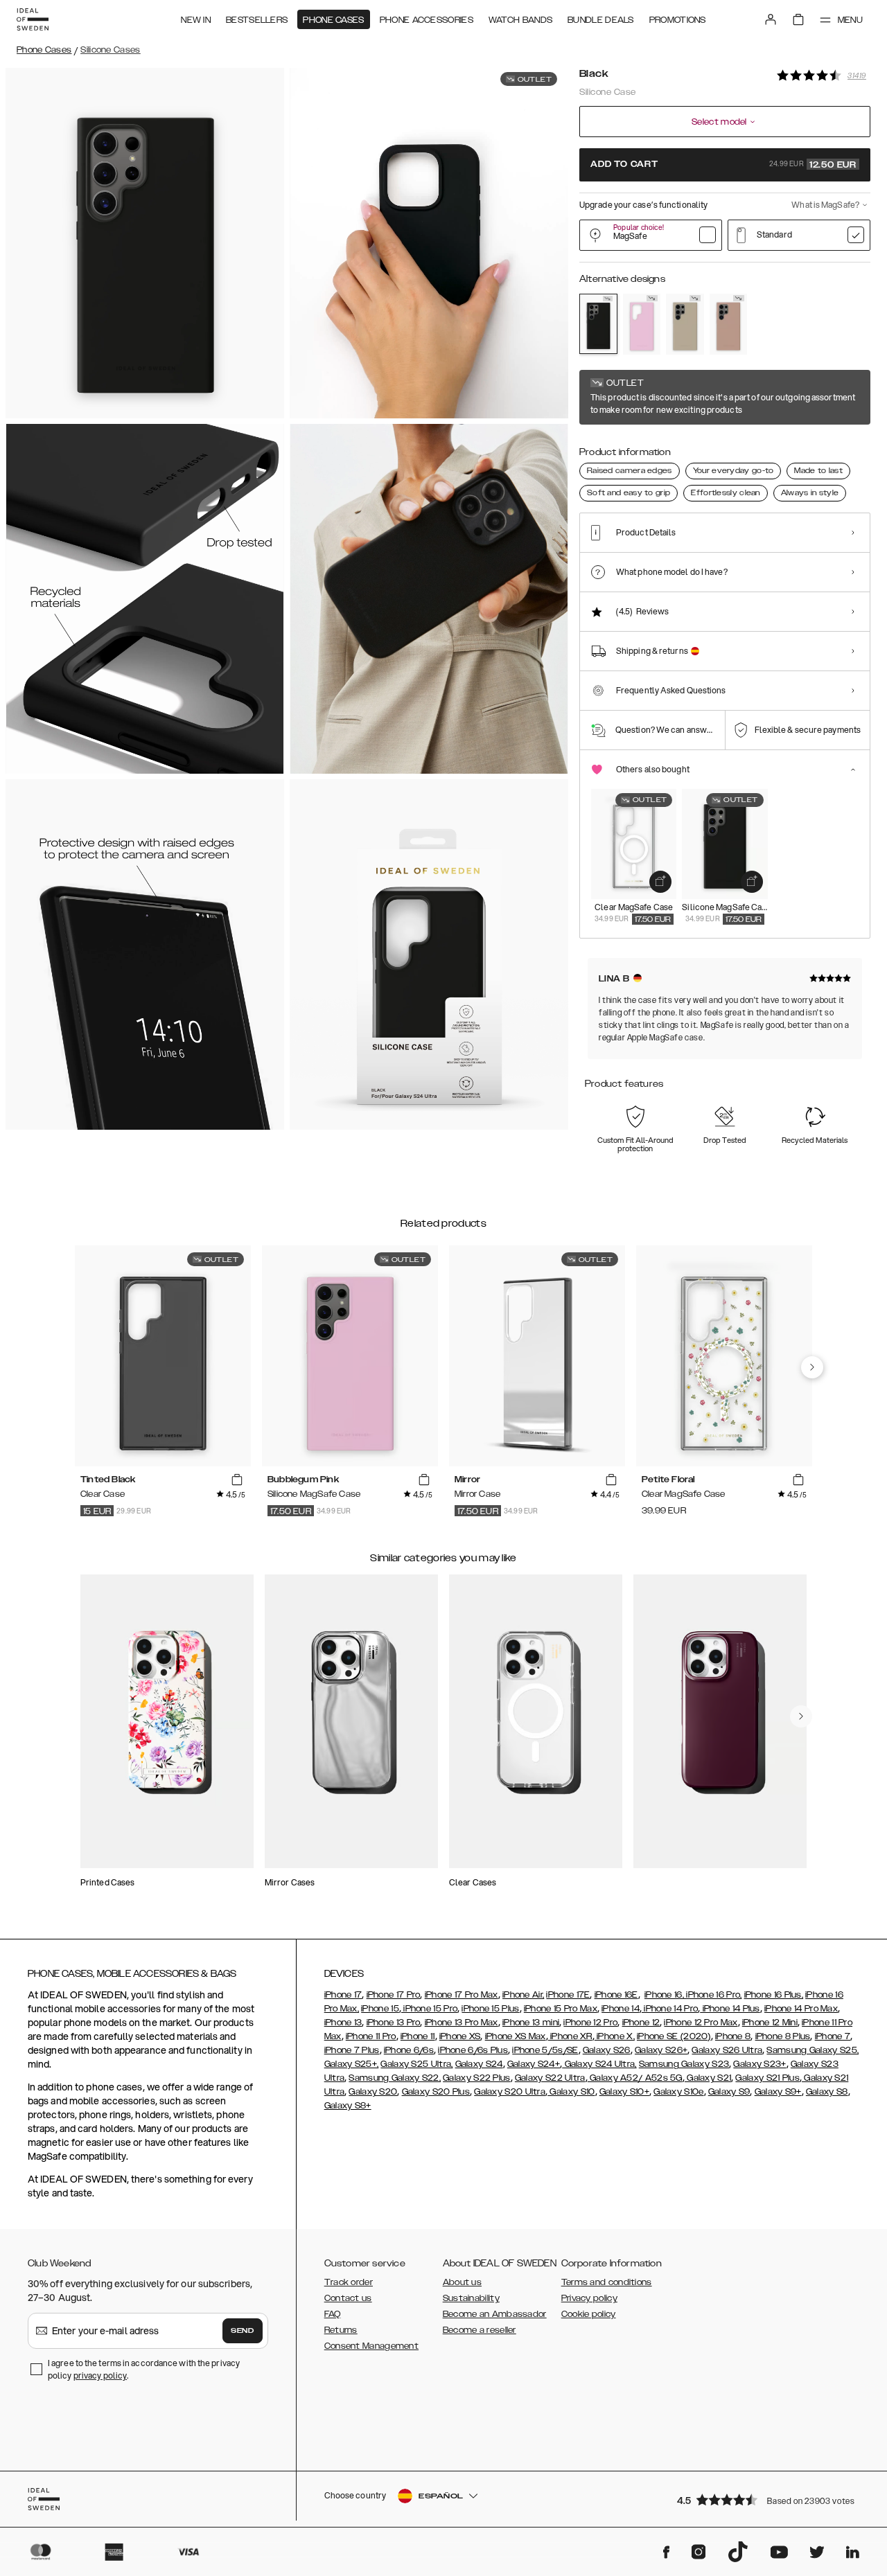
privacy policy (100, 2375)
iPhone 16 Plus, (774, 1995)
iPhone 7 (833, 2036)
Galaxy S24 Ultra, (599, 2064)
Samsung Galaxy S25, (813, 2050)
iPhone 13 (343, 2023)
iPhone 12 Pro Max (701, 2023)
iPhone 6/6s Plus (473, 2050)
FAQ (333, 2314)
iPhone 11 (418, 2036)
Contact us (348, 2298)
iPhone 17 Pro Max (462, 1995)
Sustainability (471, 2298)
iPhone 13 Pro (394, 2023)
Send (243, 2331)
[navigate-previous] (812, 1367)
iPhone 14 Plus (730, 2009)
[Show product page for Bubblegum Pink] (642, 324)
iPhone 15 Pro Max (561, 2009)
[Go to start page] (33, 19)
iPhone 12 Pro (590, 2023)
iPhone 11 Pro (371, 2036)
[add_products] (660, 882)
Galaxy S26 (607, 2050)
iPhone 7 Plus (352, 2050)
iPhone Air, (523, 1995)
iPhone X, (615, 2036)
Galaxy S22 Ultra (550, 2078)
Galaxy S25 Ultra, (416, 2064)
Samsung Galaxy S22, (395, 2078)
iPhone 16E (616, 1995)
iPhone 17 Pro (394, 1995)
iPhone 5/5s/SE (545, 2050)
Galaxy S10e (678, 2092)
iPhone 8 (733, 2036)
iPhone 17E (568, 1995)
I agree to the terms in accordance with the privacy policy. (144, 2369)
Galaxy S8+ (348, 2106)
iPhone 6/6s (409, 2050)
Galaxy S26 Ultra (727, 2050)
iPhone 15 (380, 2009)
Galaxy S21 (708, 2078)
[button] (769, 2499)
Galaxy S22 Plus (477, 2078)
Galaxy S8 (827, 2092)
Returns (341, 2330)
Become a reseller (480, 2330)
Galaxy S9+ (778, 2092)
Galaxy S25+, (352, 2064)
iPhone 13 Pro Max (462, 2023)
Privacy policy (589, 2298)
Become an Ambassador (495, 2314)
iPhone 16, (664, 1995)
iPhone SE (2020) (674, 2036)
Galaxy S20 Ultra (510, 2092)
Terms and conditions (607, 2282)
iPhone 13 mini (531, 2023)
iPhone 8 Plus (783, 2036)
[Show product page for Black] (598, 324)
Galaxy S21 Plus (767, 2078)
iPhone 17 (343, 1995)
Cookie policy (589, 2314)
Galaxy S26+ (661, 2050)
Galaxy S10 (571, 2092)
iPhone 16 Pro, (713, 1995)
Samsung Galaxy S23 (684, 2064)
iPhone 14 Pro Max (801, 2009)
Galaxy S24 (479, 2064)
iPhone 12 (641, 2023)
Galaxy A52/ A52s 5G (635, 2078)
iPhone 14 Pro (670, 2009)
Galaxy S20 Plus (436, 2092)
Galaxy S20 (373, 2092)
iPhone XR (570, 2036)
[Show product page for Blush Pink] (729, 324)
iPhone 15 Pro (429, 2009)
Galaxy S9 (729, 2092)
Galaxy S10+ (624, 2092)
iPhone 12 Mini (770, 2023)
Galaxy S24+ (534, 2064)
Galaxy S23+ (759, 2064)
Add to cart (723, 165)
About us (462, 2282)
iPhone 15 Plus (490, 2009)
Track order (349, 2282)
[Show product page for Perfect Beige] (685, 324)
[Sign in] (771, 19)
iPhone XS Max (516, 2036)
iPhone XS (460, 2036)
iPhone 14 (621, 2009)
